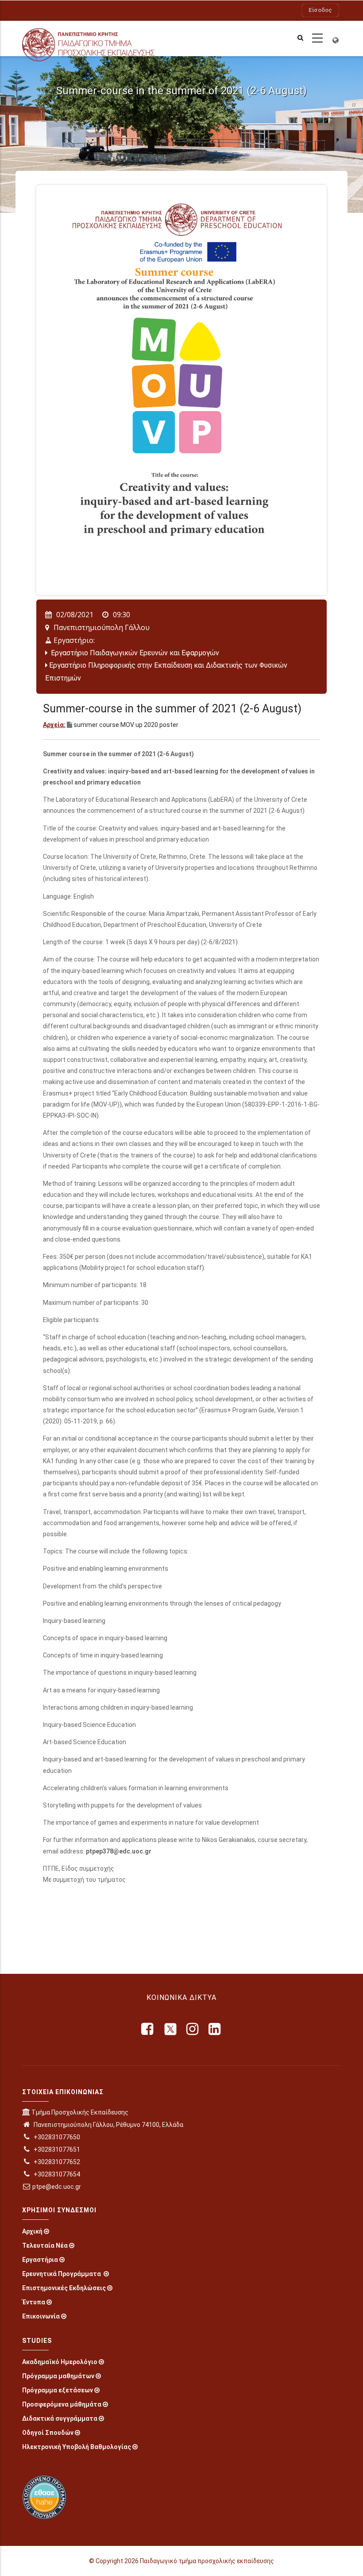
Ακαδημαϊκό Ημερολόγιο (60, 2362)
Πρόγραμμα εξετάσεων (58, 2390)
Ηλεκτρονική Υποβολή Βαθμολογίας (77, 2447)
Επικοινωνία (41, 2316)
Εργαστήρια (40, 2260)
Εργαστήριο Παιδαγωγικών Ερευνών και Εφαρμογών (134, 653)
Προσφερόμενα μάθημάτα (62, 2404)
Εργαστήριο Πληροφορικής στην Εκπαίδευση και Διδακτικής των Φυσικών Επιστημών (166, 672)
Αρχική (32, 2231)
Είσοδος (320, 10)
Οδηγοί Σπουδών (48, 2433)
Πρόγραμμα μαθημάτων (58, 2376)
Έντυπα (34, 2302)
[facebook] (148, 2029)
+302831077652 (56, 2162)
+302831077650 (56, 2137)
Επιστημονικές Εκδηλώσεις (64, 2288)
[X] (170, 2029)
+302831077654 (56, 2174)
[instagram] (193, 2029)
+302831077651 (56, 2149)
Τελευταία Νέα (45, 2245)
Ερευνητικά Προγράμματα (62, 2274)
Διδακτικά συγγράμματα (60, 2418)
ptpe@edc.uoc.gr (57, 2187)
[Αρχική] (98, 38)
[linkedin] (215, 2029)
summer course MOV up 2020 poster (126, 725)
